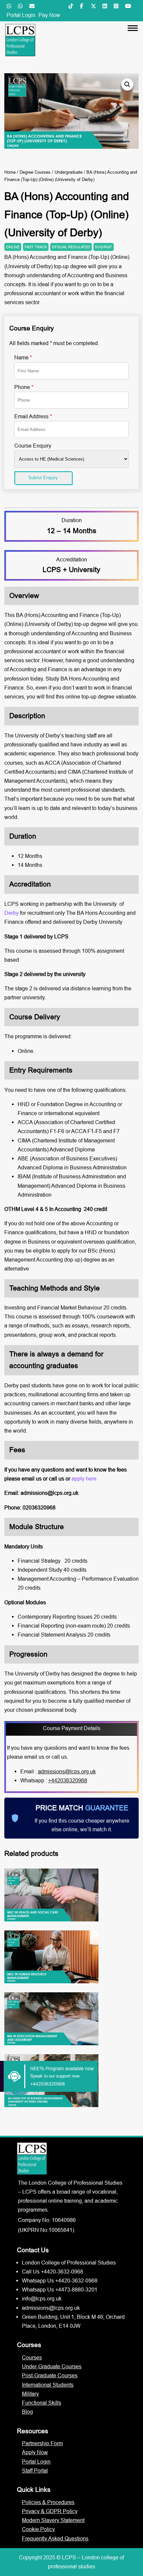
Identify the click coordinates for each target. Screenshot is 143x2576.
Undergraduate (69, 172)
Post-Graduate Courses (50, 2375)
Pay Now (49, 15)
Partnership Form (42, 2443)
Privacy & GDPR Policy (50, 2511)
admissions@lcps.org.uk (67, 1771)
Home (10, 172)
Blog (27, 2412)
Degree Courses (35, 172)
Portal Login (21, 15)
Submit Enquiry (43, 478)
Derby (12, 913)
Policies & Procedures (48, 2502)
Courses (32, 2357)
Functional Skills (42, 2403)
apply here (84, 1479)
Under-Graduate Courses (52, 2366)
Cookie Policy (38, 2529)
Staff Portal (35, 2471)
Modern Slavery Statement (53, 2520)
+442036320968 (68, 1780)
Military (30, 2394)
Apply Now (35, 2452)
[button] (127, 85)
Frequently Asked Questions (55, 2538)
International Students (48, 2385)
